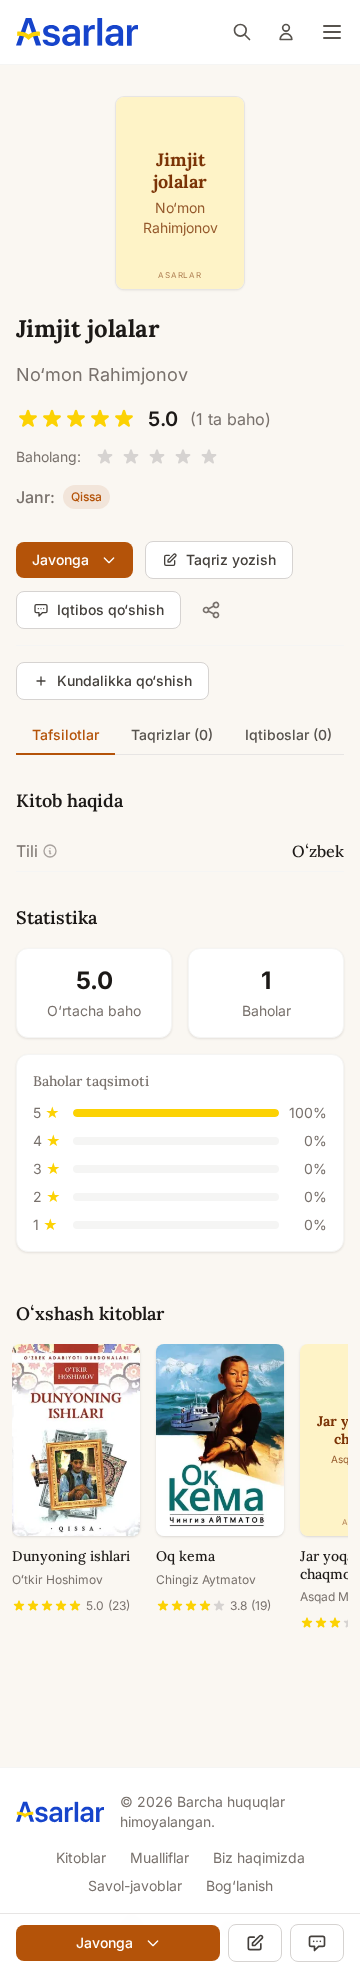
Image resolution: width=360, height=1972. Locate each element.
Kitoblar (81, 1857)
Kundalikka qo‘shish (124, 680)
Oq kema (185, 1556)
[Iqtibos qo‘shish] (317, 1943)
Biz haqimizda (259, 1857)
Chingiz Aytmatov (206, 1579)
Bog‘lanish (239, 1885)
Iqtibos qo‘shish (110, 609)
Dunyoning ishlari (71, 1556)
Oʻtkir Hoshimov (57, 1579)
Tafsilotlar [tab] (65, 734)
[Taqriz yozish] (255, 1943)
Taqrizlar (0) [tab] (172, 734)
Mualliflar (159, 1857)
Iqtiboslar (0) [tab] (288, 734)
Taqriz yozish (231, 559)
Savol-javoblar (135, 1885)
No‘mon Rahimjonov (102, 374)
